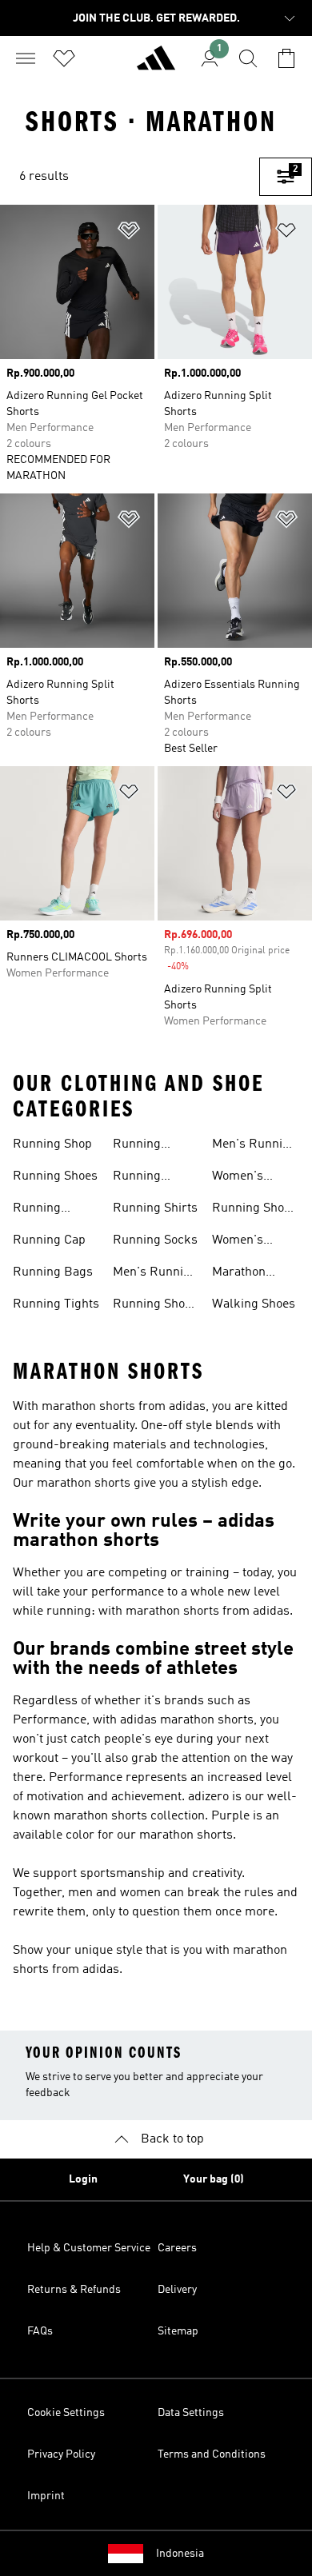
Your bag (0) (214, 2179)
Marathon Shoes (239, 1274)
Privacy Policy (61, 2454)
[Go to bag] (286, 58)
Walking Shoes (254, 1304)
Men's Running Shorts (254, 1146)
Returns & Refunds (74, 2290)
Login (83, 2179)
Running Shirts (155, 1208)
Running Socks (155, 1240)
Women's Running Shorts (238, 1242)
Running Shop (52, 1144)
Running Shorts (37, 1210)
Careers (177, 2248)
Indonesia (180, 2554)
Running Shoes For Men (155, 1306)
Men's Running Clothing (155, 1274)
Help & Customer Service (89, 2248)
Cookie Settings (66, 2413)
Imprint (46, 2496)
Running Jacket (137, 1146)
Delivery (177, 2290)
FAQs (40, 2331)
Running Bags (53, 1272)
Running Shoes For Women (254, 1210)
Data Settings (191, 2413)
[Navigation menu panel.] (26, 58)
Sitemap (178, 2331)
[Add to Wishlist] (129, 233)
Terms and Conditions (212, 2454)
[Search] (248, 58)
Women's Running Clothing (238, 1178)
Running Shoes (55, 1176)
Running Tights (56, 1304)
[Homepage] (156, 65)
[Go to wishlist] (64, 58)
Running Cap (49, 1240)
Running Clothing (137, 1178)
